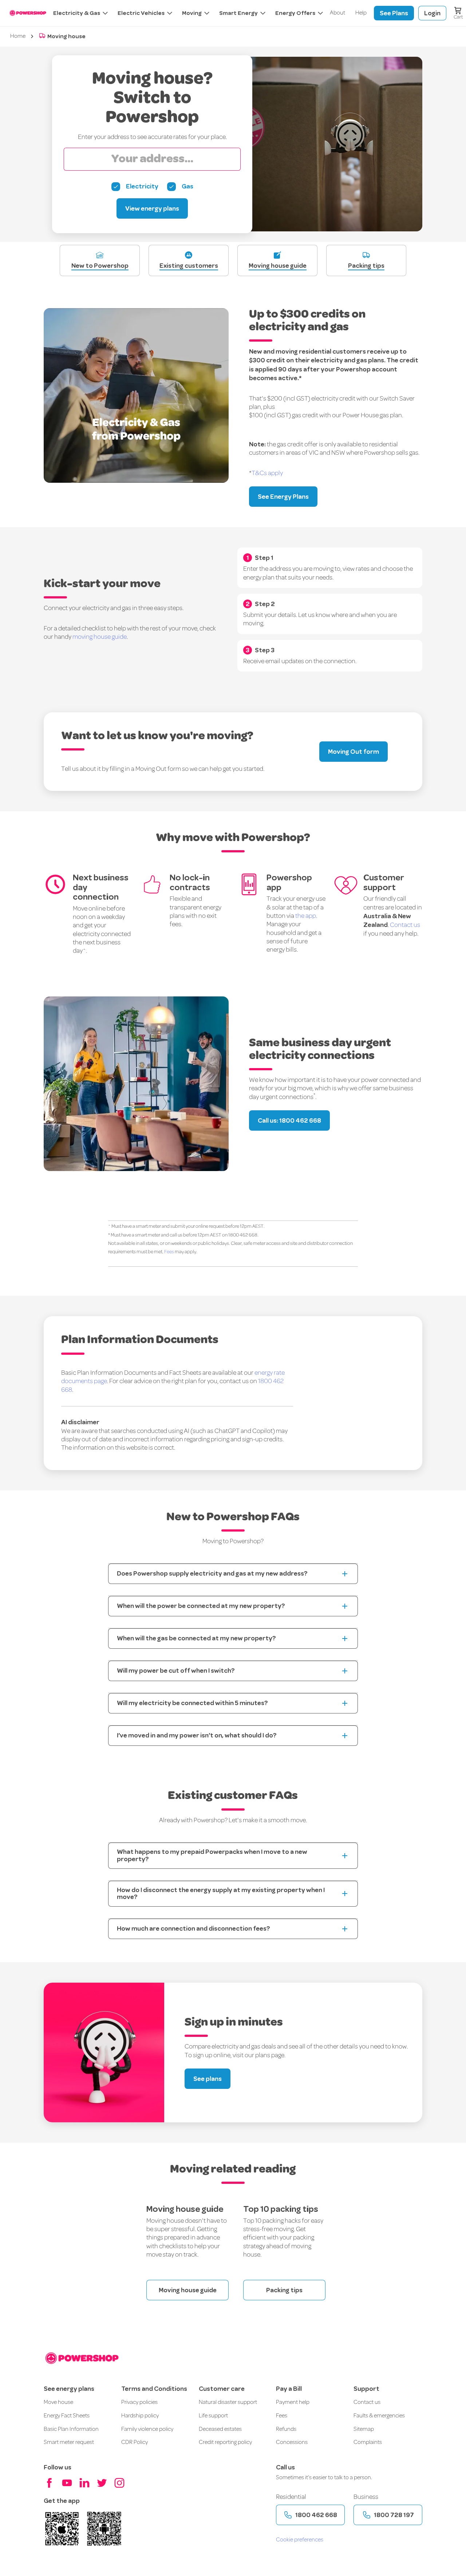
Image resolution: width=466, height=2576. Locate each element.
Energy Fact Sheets (67, 2416)
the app (306, 916)
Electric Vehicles (141, 13)
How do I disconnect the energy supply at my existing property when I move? (221, 1894)
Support (366, 2389)
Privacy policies (139, 2402)
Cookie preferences (300, 2540)
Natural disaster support (228, 2402)
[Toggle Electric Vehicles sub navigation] (169, 13)
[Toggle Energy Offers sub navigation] (320, 13)
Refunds (286, 2429)
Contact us (405, 925)
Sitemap (364, 2429)
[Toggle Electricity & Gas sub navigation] (104, 13)
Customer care (222, 2389)
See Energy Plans (283, 497)
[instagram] (119, 2483)
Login (432, 13)
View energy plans (152, 208)
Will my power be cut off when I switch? (176, 1671)
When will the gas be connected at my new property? (196, 1638)
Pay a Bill (289, 2389)
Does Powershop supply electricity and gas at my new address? (212, 1573)
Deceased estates (220, 2429)
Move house (58, 2402)
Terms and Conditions (154, 2389)
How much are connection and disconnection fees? (193, 1928)
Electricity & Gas (77, 13)
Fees (282, 2416)
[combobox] (152, 159)
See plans (208, 2079)
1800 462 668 (316, 2515)
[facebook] (50, 2483)
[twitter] (102, 2483)
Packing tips (284, 2290)
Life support (213, 2416)
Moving (192, 13)
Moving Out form (354, 752)
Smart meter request (69, 2442)
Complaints (368, 2442)
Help (361, 13)
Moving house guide (188, 2290)
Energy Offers (295, 13)
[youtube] (67, 2483)
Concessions (292, 2442)
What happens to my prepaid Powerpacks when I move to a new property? (212, 1855)
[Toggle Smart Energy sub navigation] (262, 13)
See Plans (394, 13)
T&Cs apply (267, 473)
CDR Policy (135, 2442)
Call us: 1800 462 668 (289, 1120)
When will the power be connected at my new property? (201, 1606)
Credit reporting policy (225, 2442)
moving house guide (100, 637)
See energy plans (69, 2389)
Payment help (293, 2402)
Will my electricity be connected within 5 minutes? (192, 1703)
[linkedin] (84, 2483)
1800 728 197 (394, 2515)
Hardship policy (140, 2416)
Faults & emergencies (379, 2416)
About (337, 13)
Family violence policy (147, 2429)
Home (18, 36)
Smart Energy (238, 13)
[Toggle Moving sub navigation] (206, 13)
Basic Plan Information (71, 2429)
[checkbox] (135, 187)
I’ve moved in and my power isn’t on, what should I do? (197, 1735)
